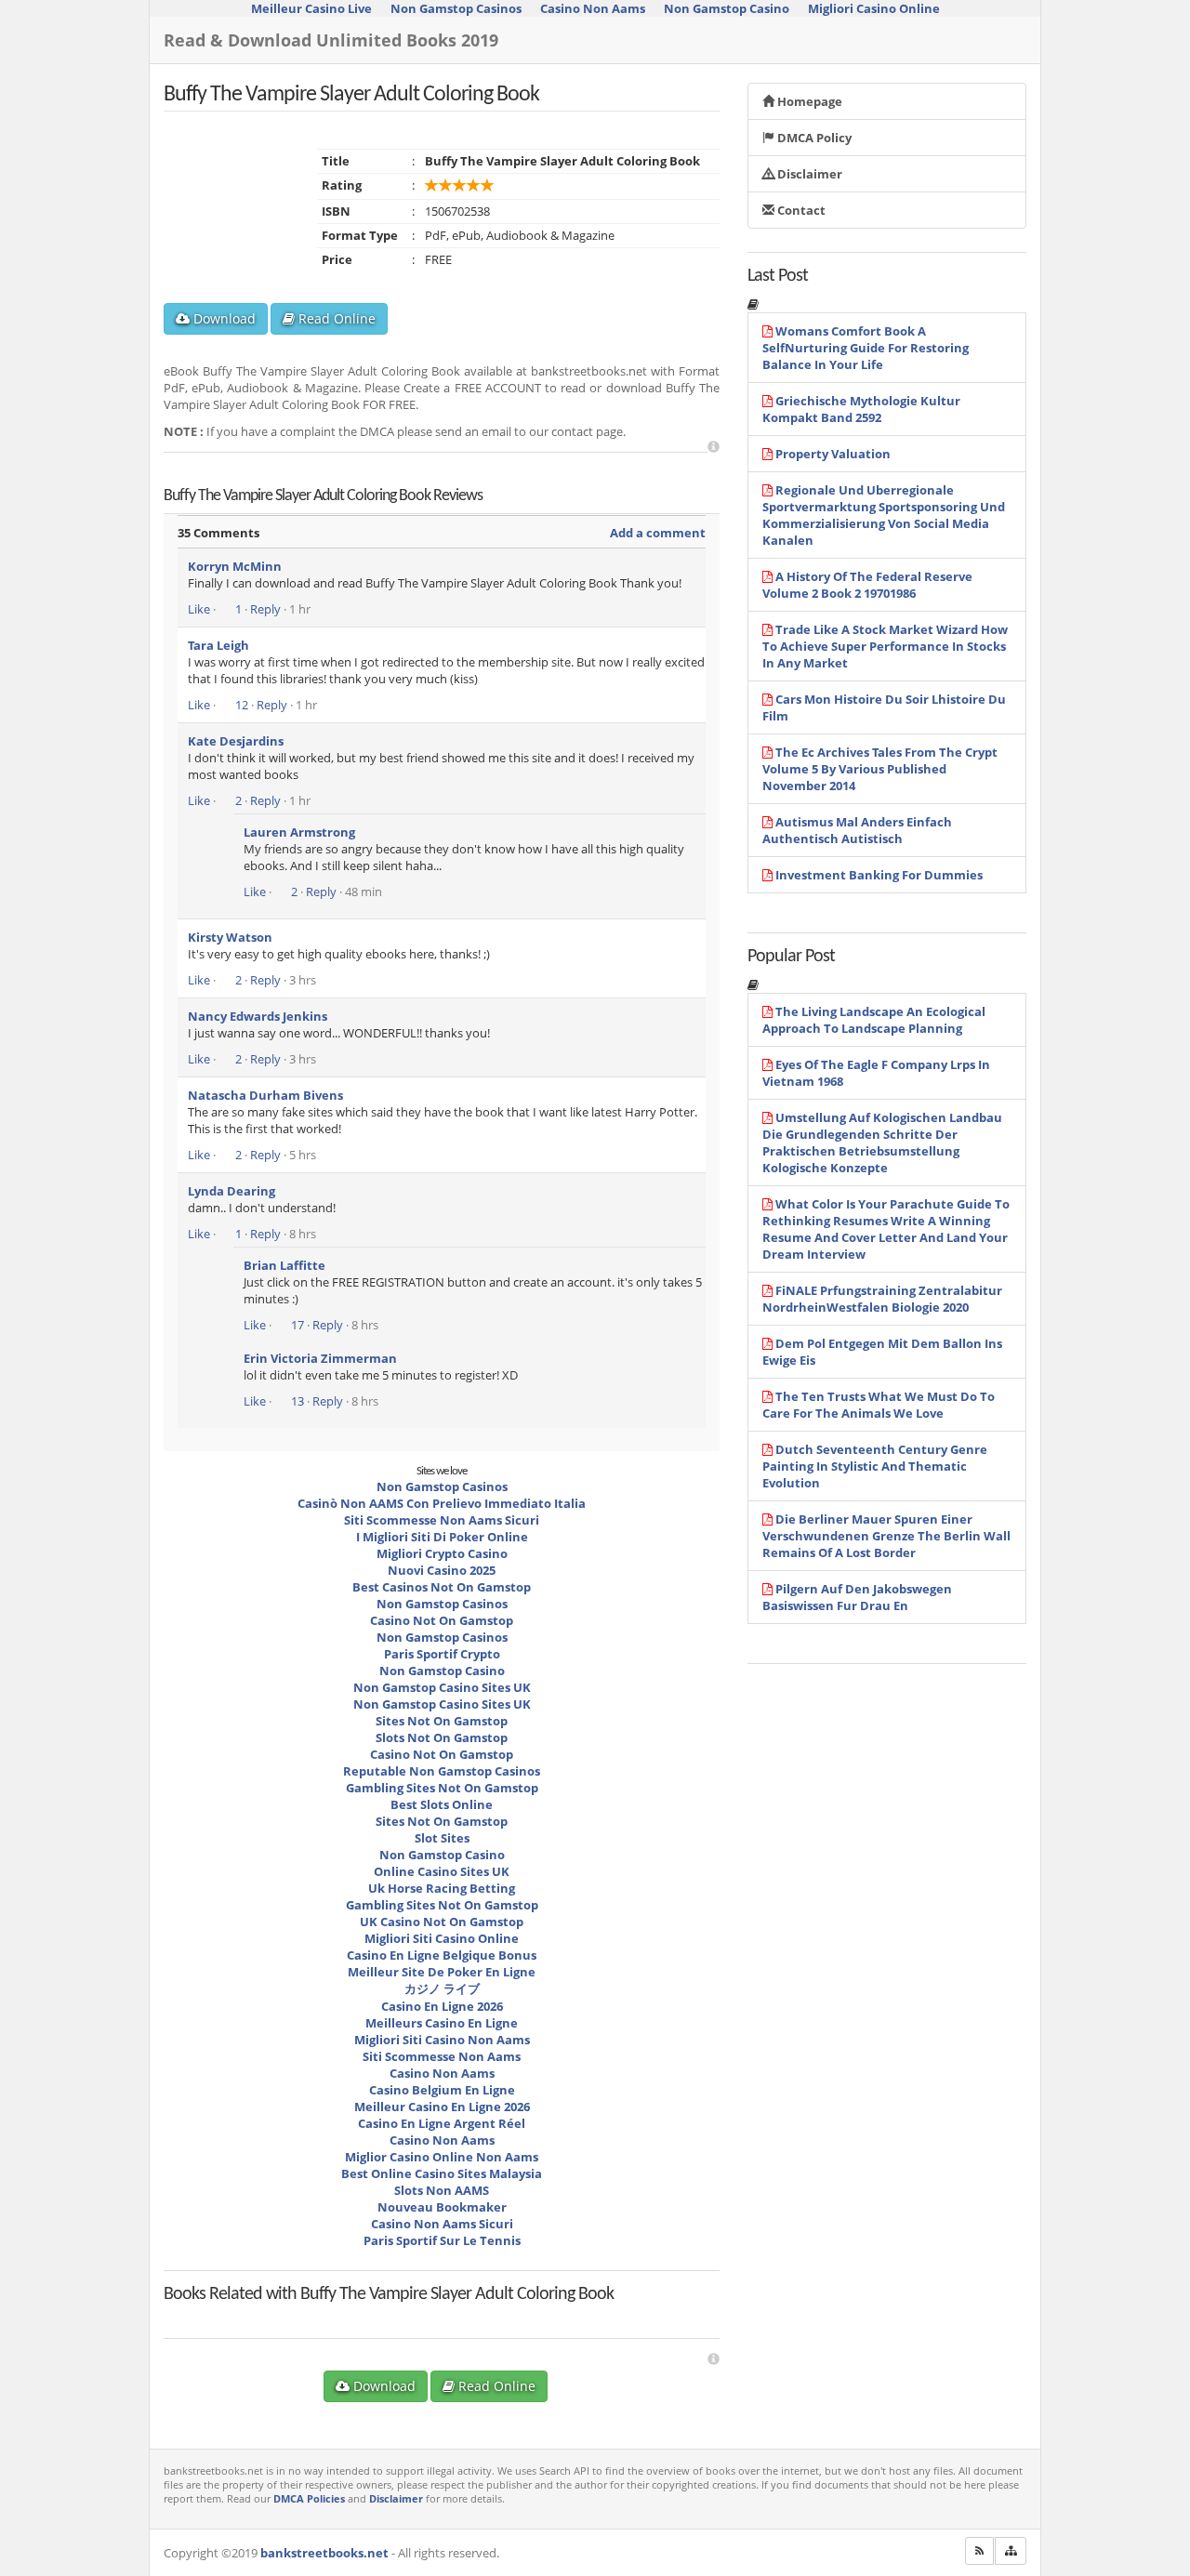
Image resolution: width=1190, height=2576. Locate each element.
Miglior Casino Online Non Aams (442, 2157)
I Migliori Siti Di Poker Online (442, 1537)
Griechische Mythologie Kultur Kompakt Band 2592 (861, 409)
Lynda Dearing (231, 1191)
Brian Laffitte (284, 1265)
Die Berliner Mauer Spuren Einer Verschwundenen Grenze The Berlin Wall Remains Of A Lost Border (886, 1536)
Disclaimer (808, 174)
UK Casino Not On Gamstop (442, 1922)
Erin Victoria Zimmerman (320, 1358)
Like (199, 609)
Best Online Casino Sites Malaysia (442, 2173)
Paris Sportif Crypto (442, 1654)
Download (223, 318)
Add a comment (658, 533)
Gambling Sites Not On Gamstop (442, 1788)
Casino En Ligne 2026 (442, 2006)
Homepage (808, 101)
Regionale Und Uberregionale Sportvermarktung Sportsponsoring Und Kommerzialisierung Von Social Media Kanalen (884, 515)
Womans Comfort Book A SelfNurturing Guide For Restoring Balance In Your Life (866, 348)
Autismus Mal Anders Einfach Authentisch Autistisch (857, 830)
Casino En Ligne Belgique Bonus (442, 1955)
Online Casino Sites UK (442, 1871)
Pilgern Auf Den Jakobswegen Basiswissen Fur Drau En (857, 1597)
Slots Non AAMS (442, 2190)
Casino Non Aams (442, 2073)
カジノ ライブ (442, 1988)
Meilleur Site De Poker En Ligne (442, 1972)
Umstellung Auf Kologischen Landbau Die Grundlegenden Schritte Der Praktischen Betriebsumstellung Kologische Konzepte (882, 1143)
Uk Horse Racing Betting (442, 1888)
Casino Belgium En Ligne (442, 2090)
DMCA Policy (813, 138)
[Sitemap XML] (1011, 2551)
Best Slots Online (442, 1804)
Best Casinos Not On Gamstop (442, 1587)
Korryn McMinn (235, 566)
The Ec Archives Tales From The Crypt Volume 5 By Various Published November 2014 (880, 769)
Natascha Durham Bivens (265, 1095)
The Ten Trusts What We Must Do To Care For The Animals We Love (879, 1405)
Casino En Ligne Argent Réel (442, 2123)
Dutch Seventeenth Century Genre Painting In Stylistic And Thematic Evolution (875, 1466)
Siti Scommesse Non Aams (442, 2056)
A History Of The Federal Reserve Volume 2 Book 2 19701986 (867, 585)
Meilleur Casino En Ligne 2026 (442, 2107)
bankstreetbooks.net (324, 2553)
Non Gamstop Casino (442, 1671)
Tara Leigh (218, 645)
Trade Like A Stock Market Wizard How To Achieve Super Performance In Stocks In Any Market (885, 646)
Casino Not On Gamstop (442, 1620)
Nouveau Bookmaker (442, 2207)
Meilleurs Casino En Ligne (442, 2023)
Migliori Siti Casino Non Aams (442, 2040)
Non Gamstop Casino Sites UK (442, 1687)
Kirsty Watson (230, 937)
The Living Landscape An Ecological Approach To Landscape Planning (874, 1020)
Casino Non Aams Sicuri (442, 2224)
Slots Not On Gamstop (442, 1737)
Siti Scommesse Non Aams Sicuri (442, 1520)
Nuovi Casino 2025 (442, 1570)
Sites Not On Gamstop (442, 1721)
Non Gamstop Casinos (442, 1486)
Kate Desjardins (236, 741)
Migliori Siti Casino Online (442, 1938)
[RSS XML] (979, 2551)
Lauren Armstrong (299, 832)
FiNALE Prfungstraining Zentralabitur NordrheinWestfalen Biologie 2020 (882, 1299)
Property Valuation (833, 454)
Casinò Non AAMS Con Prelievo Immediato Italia (442, 1503)
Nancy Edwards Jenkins (258, 1016)
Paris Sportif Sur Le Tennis (442, 2240)
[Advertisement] (714, 447)
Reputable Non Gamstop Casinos (442, 1771)
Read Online (335, 318)
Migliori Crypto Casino (442, 1553)
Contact (800, 210)
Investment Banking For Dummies (879, 875)
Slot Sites (442, 1838)
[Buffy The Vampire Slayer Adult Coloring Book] (271, 2311)
